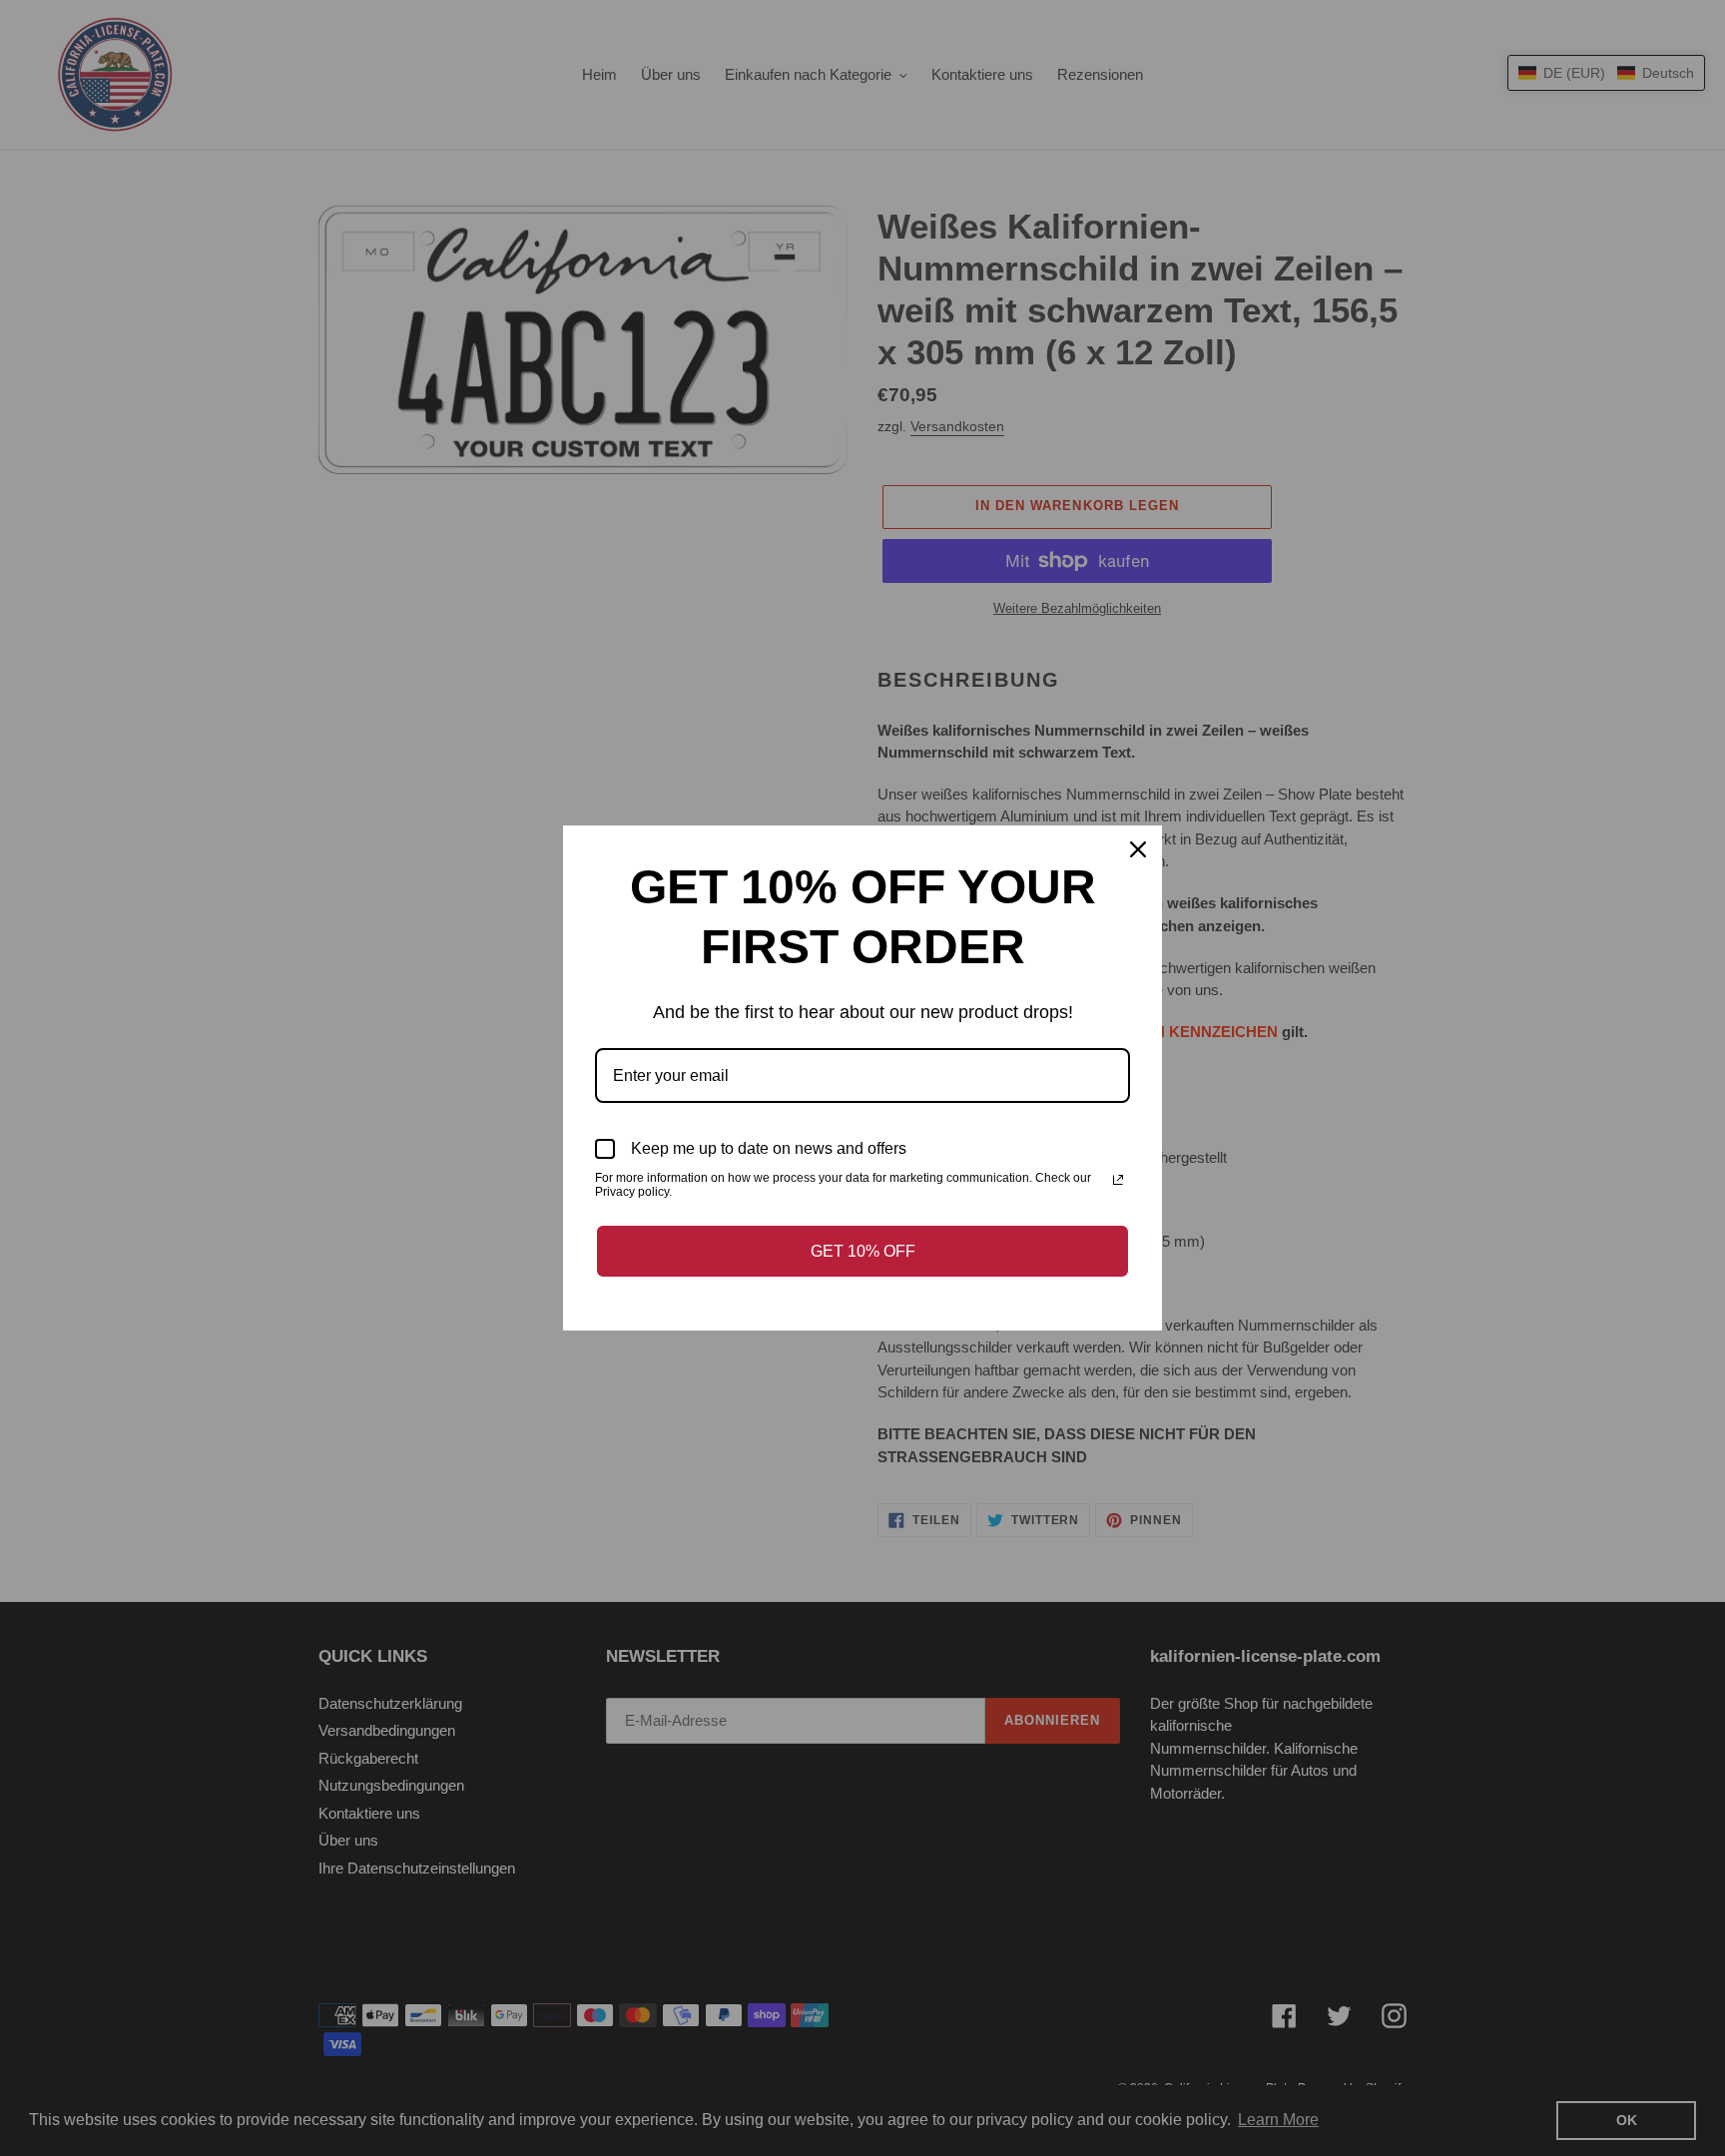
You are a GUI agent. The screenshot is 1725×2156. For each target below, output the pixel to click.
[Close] (1138, 849)
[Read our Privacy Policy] (1118, 1180)
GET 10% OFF (863, 1251)
